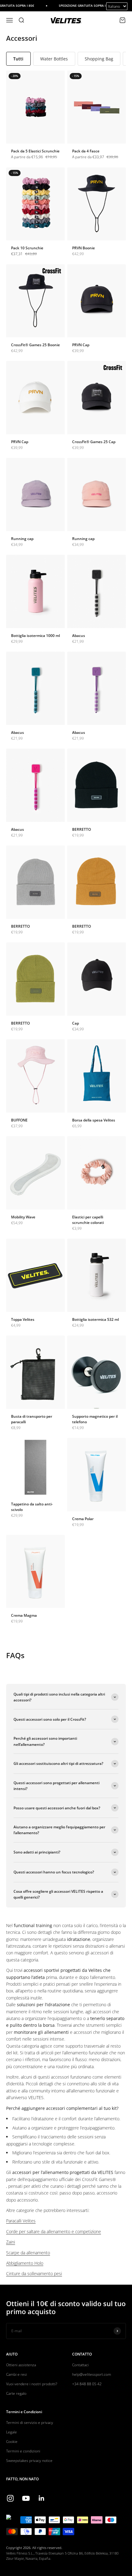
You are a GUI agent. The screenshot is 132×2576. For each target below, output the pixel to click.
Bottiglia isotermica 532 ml (95, 1319)
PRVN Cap (81, 345)
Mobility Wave (23, 1217)
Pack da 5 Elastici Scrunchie (35, 151)
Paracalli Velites (21, 2221)
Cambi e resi (17, 2374)
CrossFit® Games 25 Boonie (35, 345)
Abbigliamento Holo (25, 2263)
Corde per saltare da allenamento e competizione (54, 2231)
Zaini (11, 2242)
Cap (76, 1023)
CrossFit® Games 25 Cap (94, 442)
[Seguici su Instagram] (10, 2498)
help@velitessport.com (92, 2374)
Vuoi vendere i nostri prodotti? (32, 2384)
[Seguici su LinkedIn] (42, 2498)
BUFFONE (19, 1120)
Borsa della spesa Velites (94, 1120)
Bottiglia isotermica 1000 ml (35, 636)
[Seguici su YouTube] (26, 2498)
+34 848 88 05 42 (87, 2384)
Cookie (12, 2442)
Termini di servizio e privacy (30, 2423)
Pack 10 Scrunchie (27, 248)
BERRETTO (82, 829)
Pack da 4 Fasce (86, 151)
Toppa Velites (23, 1319)
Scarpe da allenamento (28, 2253)
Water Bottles (54, 59)
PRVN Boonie (83, 248)
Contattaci (80, 2365)
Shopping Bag (99, 59)
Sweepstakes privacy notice (29, 2461)
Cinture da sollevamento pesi (34, 2273)
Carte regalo (16, 2393)
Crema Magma (24, 1615)
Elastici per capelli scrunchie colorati (88, 1220)
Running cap (22, 539)
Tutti (18, 59)
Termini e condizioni (23, 2451)
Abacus (79, 636)
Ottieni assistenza (21, 2365)
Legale (12, 2432)
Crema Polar (83, 1519)
